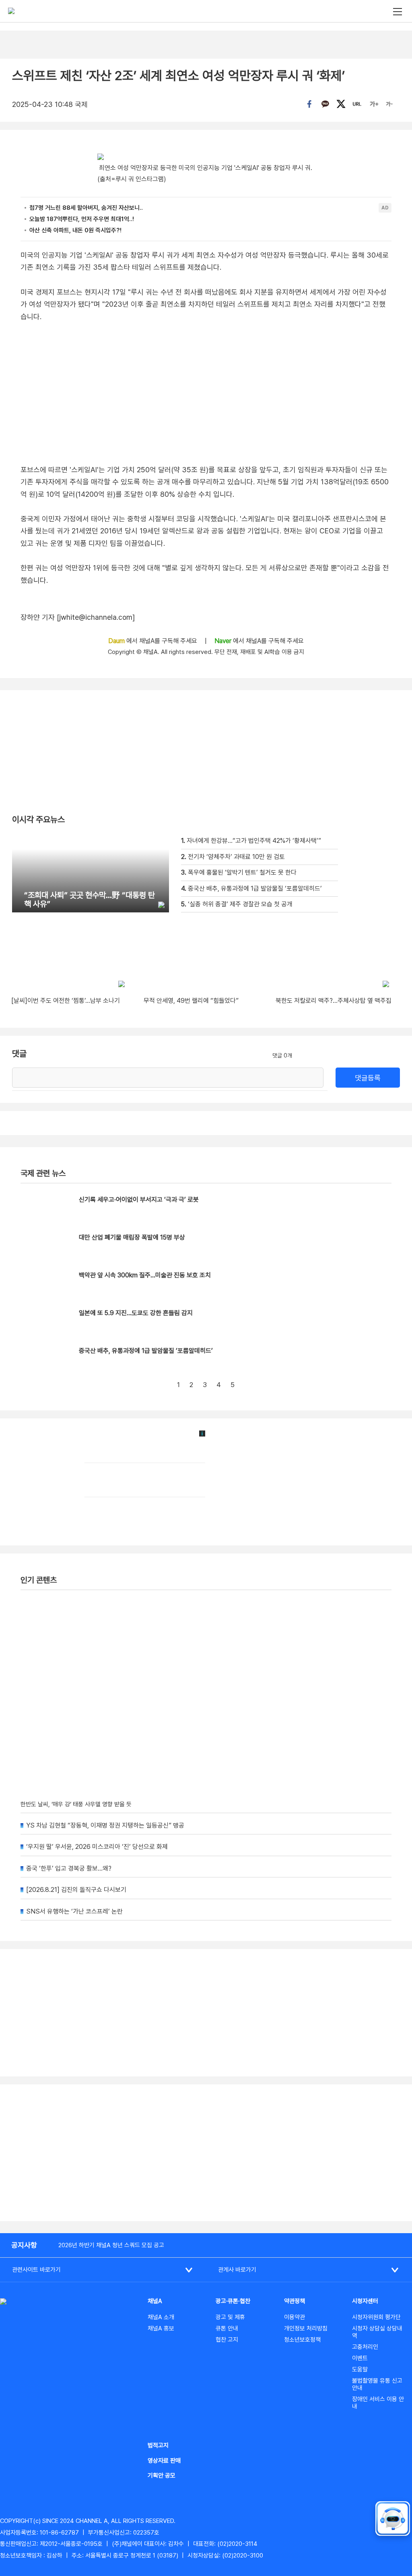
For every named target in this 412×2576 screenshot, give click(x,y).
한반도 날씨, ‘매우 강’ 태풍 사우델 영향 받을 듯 (76, 1804)
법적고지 (158, 2445)
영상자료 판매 (164, 2461)
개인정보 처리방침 (306, 2328)
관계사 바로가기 (237, 2270)
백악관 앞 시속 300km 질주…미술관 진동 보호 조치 (145, 1275)
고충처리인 (365, 2347)
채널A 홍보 (161, 2328)
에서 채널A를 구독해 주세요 (153, 641)
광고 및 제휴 (230, 2317)
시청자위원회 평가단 (376, 2317)
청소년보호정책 (302, 2340)
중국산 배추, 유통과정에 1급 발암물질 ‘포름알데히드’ (146, 1351)
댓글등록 (368, 1078)
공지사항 (24, 2245)
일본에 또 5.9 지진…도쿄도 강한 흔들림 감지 (136, 1313)
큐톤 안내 (227, 2328)
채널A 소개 (161, 2317)
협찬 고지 (227, 2340)
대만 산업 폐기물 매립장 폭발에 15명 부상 (132, 1237)
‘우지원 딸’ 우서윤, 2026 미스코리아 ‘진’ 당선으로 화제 (97, 1847)
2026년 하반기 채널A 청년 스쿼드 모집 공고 (111, 2245)
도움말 (360, 2369)
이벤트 (360, 2358)
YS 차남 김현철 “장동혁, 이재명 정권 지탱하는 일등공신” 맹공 (105, 1825)
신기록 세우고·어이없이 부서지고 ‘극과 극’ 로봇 (139, 1200)
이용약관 (295, 2317)
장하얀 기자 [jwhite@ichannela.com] (78, 617)
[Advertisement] (206, 2153)
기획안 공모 (162, 2476)
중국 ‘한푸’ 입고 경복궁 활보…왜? (69, 1868)
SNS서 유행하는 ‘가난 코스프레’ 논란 (74, 1911)
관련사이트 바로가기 (36, 2270)
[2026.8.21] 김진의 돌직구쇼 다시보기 (76, 1890)
